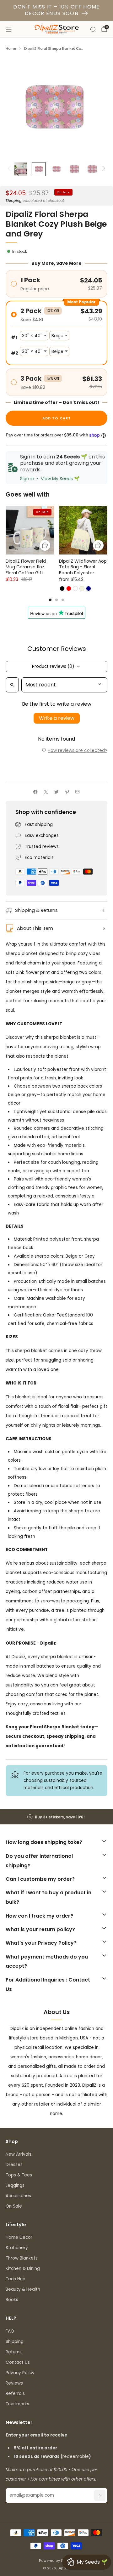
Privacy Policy (20, 2373)
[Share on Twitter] (56, 792)
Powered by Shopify (57, 2561)
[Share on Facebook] (35, 792)
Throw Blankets (22, 2258)
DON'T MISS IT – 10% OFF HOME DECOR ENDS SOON (56, 10)
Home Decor (19, 2237)
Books (12, 2300)
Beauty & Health (23, 2289)
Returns (14, 2352)
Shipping (14, 201)
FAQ (10, 2331)
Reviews (14, 2383)
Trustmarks (17, 2404)
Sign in (27, 479)
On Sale (14, 2206)
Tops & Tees (19, 2175)
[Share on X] (46, 792)
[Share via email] (78, 792)
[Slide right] (103, 169)
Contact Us (18, 2362)
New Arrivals (19, 2154)
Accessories (18, 2196)
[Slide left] (10, 169)
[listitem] (56, 1817)
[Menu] (9, 29)
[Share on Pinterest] (67, 792)
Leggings (15, 2185)
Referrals (15, 2394)
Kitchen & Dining (23, 2269)
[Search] (93, 29)
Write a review (57, 718)
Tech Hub (16, 2279)
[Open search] (12, 685)
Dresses (14, 2165)
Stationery (17, 2248)
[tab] (50, 600)
